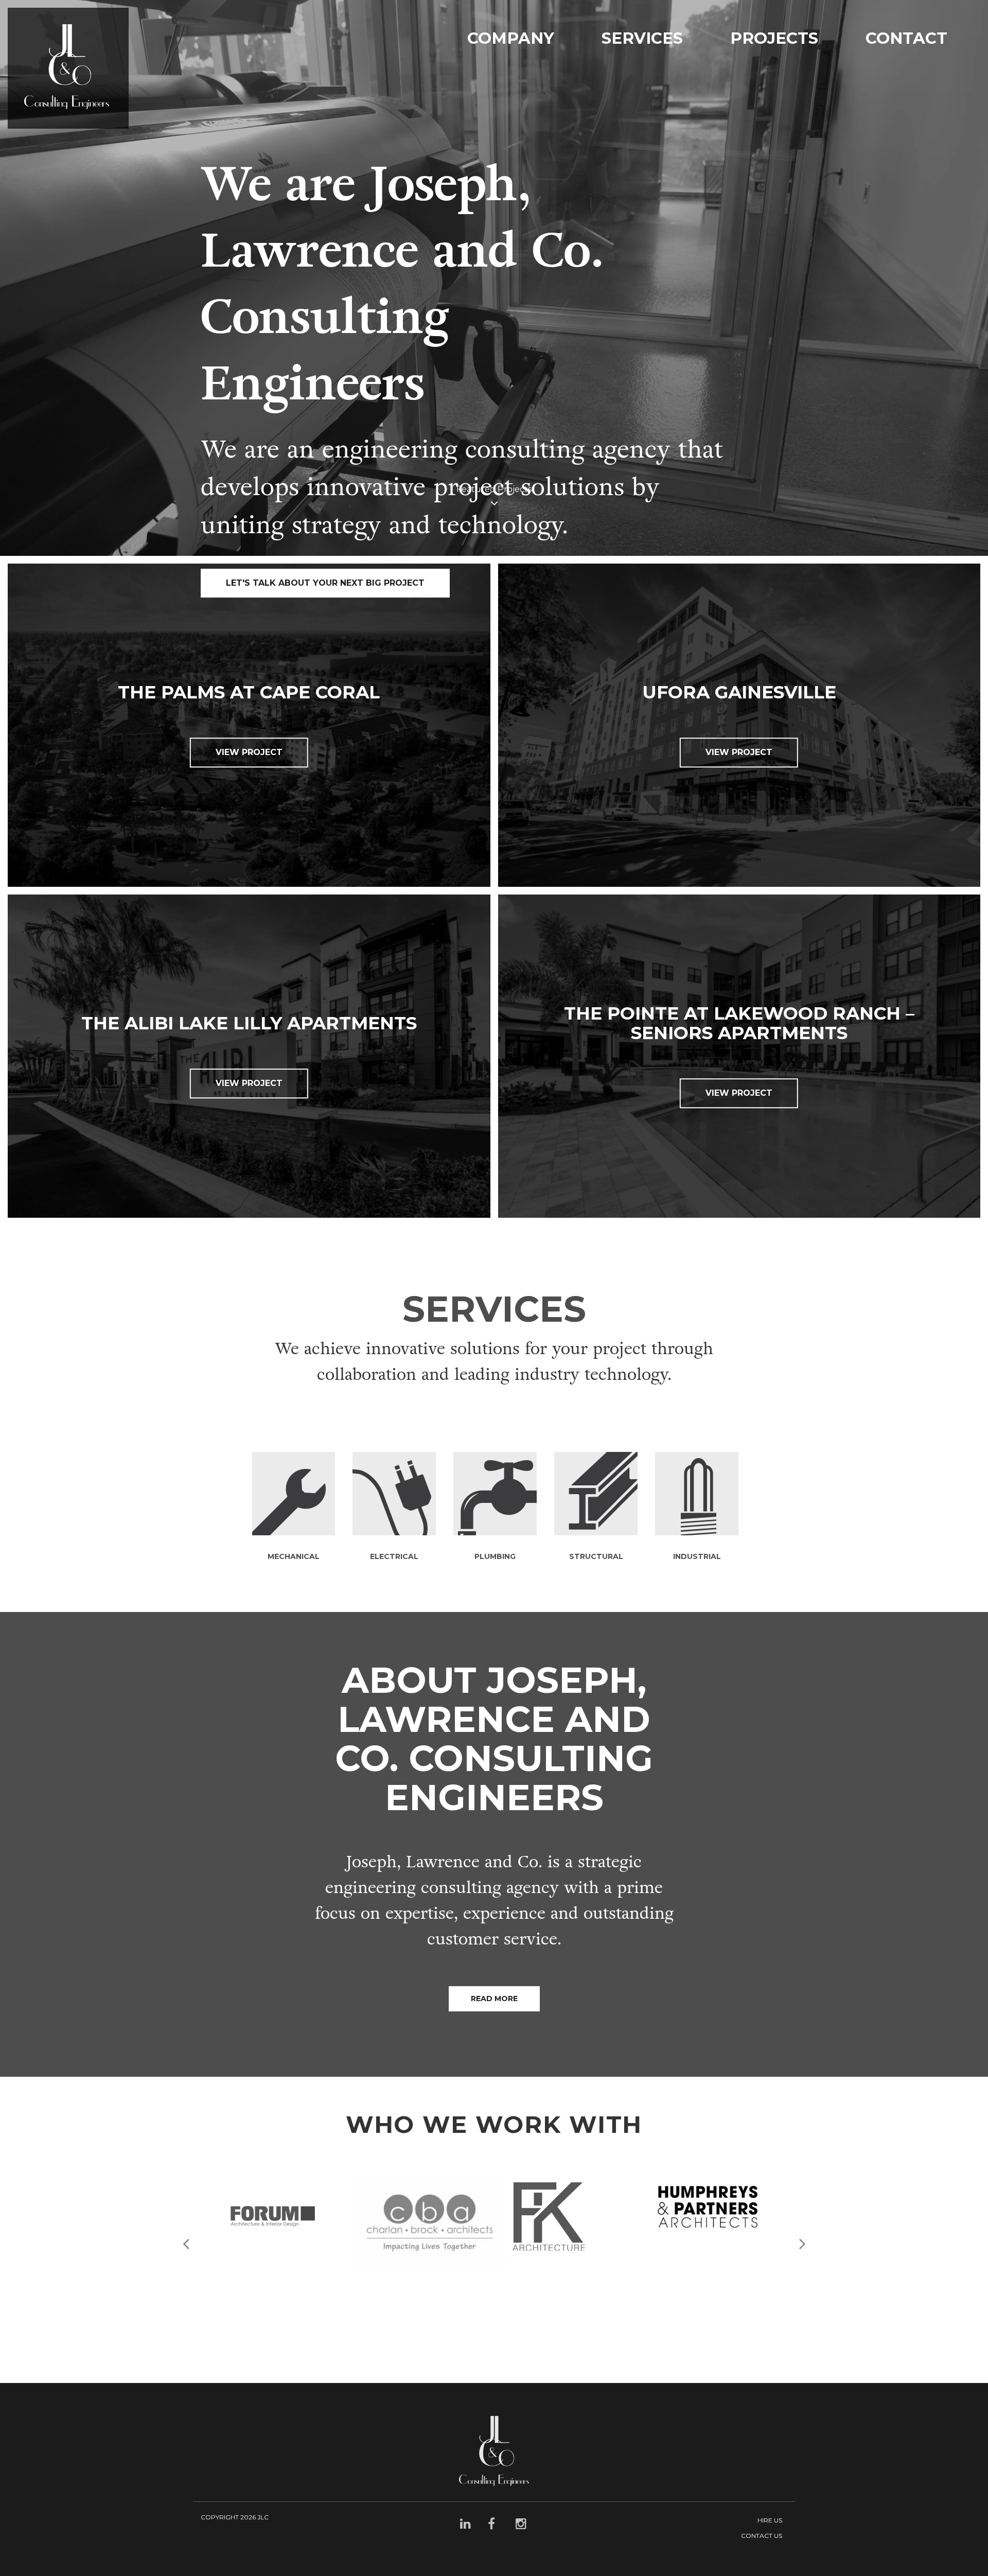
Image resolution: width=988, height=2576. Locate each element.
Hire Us (770, 2520)
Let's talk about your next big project (325, 583)
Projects (774, 38)
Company (511, 38)
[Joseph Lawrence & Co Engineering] (68, 68)
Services (642, 38)
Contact (906, 38)
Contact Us (762, 2536)
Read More (494, 1999)
